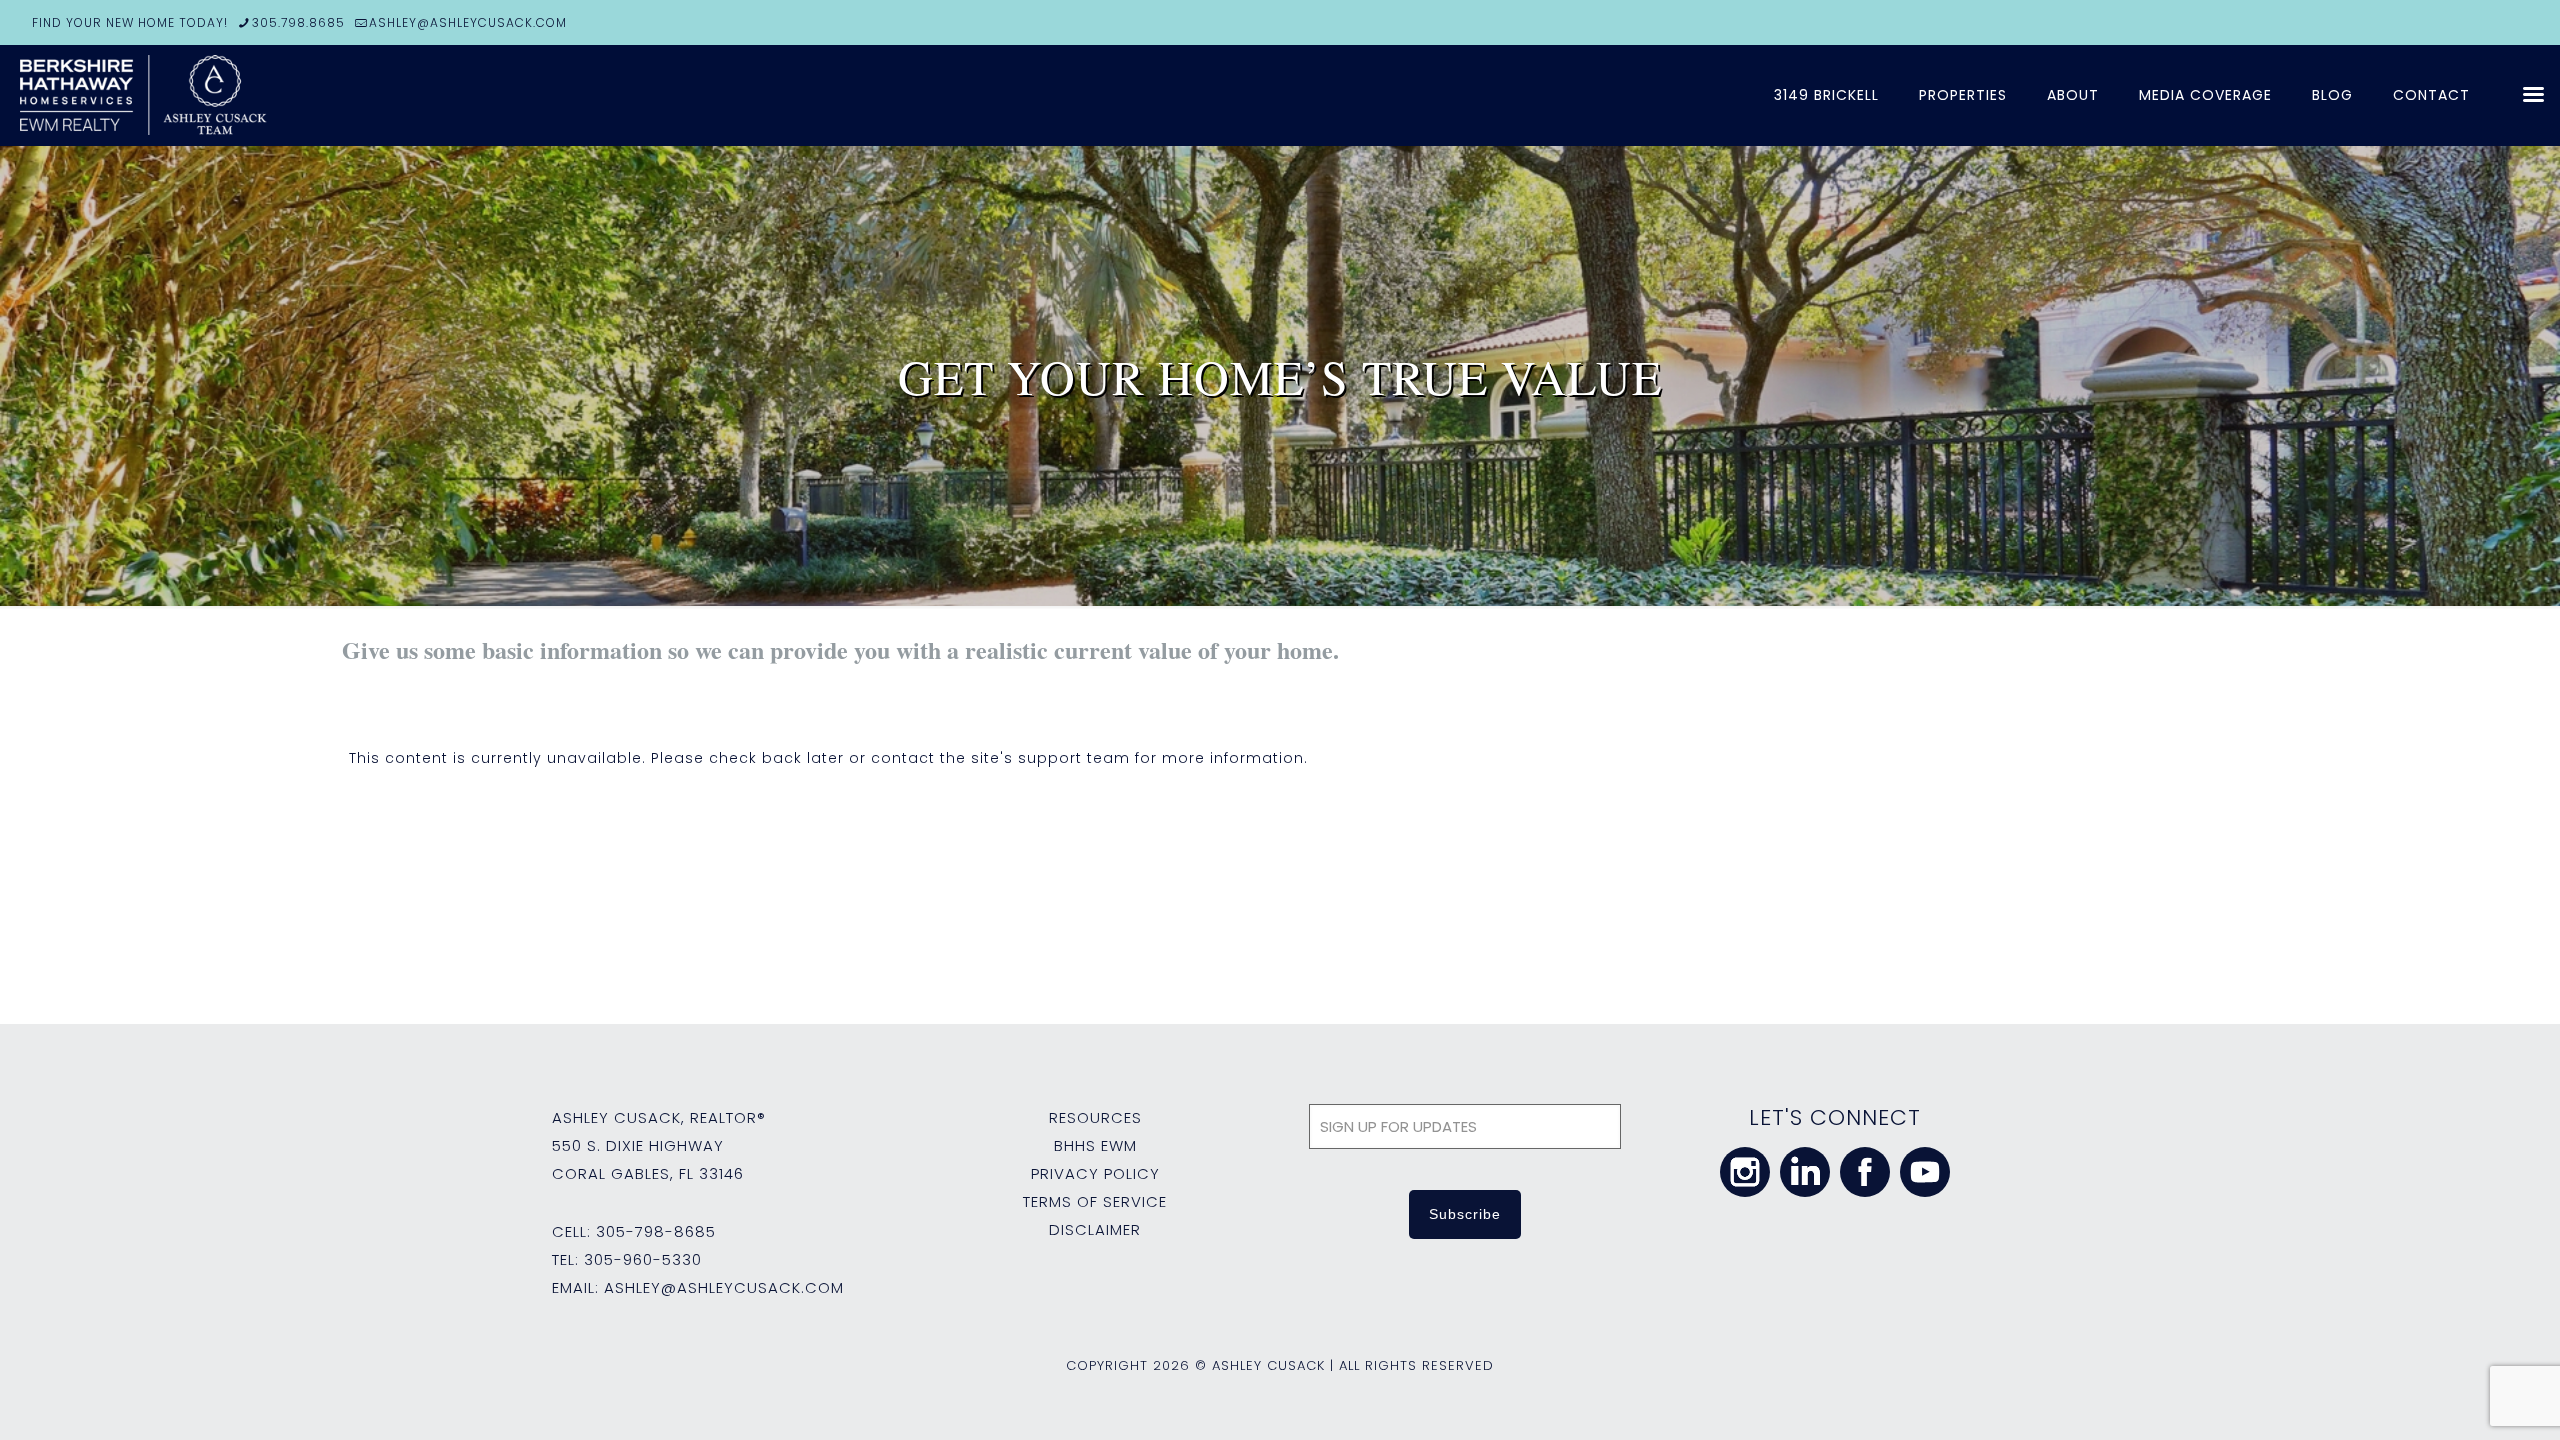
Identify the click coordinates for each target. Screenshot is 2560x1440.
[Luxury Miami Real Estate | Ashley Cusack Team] (260, 95)
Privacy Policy (1095, 1173)
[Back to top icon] (2464, 1399)
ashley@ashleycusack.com (724, 1287)
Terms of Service (1095, 1201)
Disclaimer (1095, 1229)
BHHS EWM (1095, 1145)
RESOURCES (1095, 1117)
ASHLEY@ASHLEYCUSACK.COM (468, 22)
